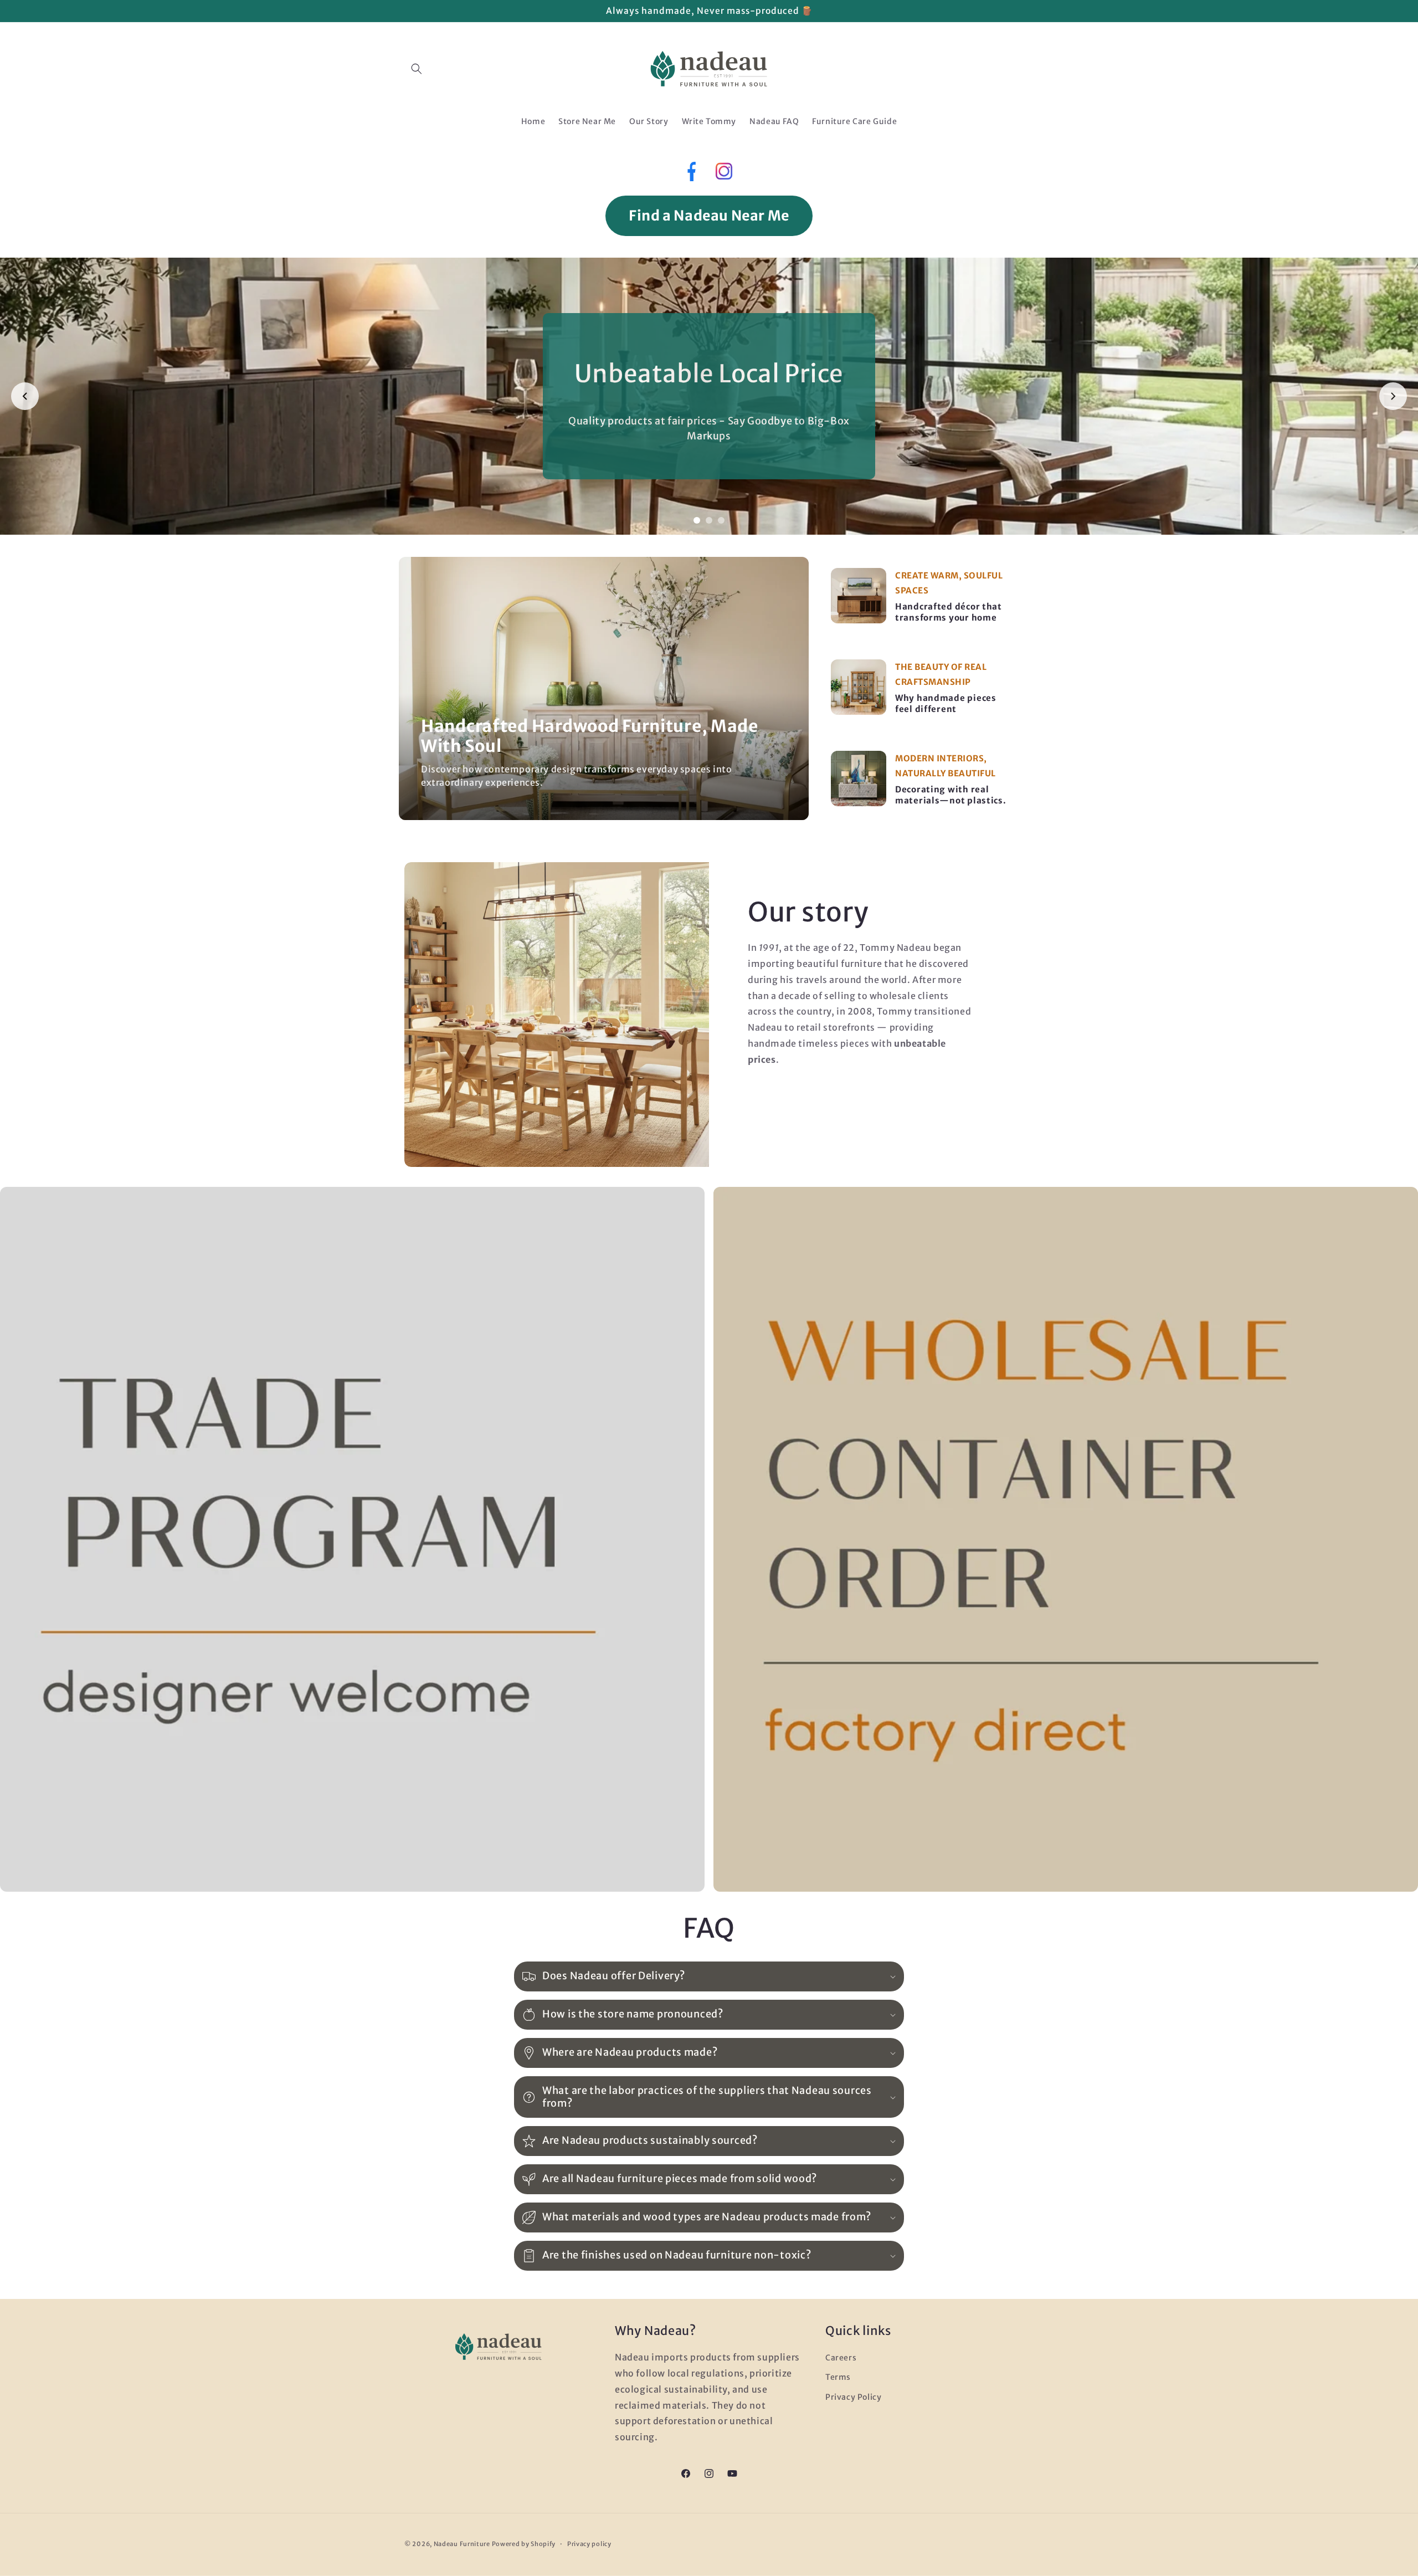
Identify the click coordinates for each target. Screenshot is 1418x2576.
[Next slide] (1393, 396)
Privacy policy (589, 2544)
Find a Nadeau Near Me (709, 216)
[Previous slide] (25, 396)
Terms (838, 2377)
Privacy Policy (853, 2397)
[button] (417, 69)
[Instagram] (724, 174)
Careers (841, 2358)
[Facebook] (690, 174)
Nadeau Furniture (462, 2544)
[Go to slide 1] (697, 520)
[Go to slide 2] (709, 520)
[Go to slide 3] (721, 520)
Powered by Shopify (524, 2544)
